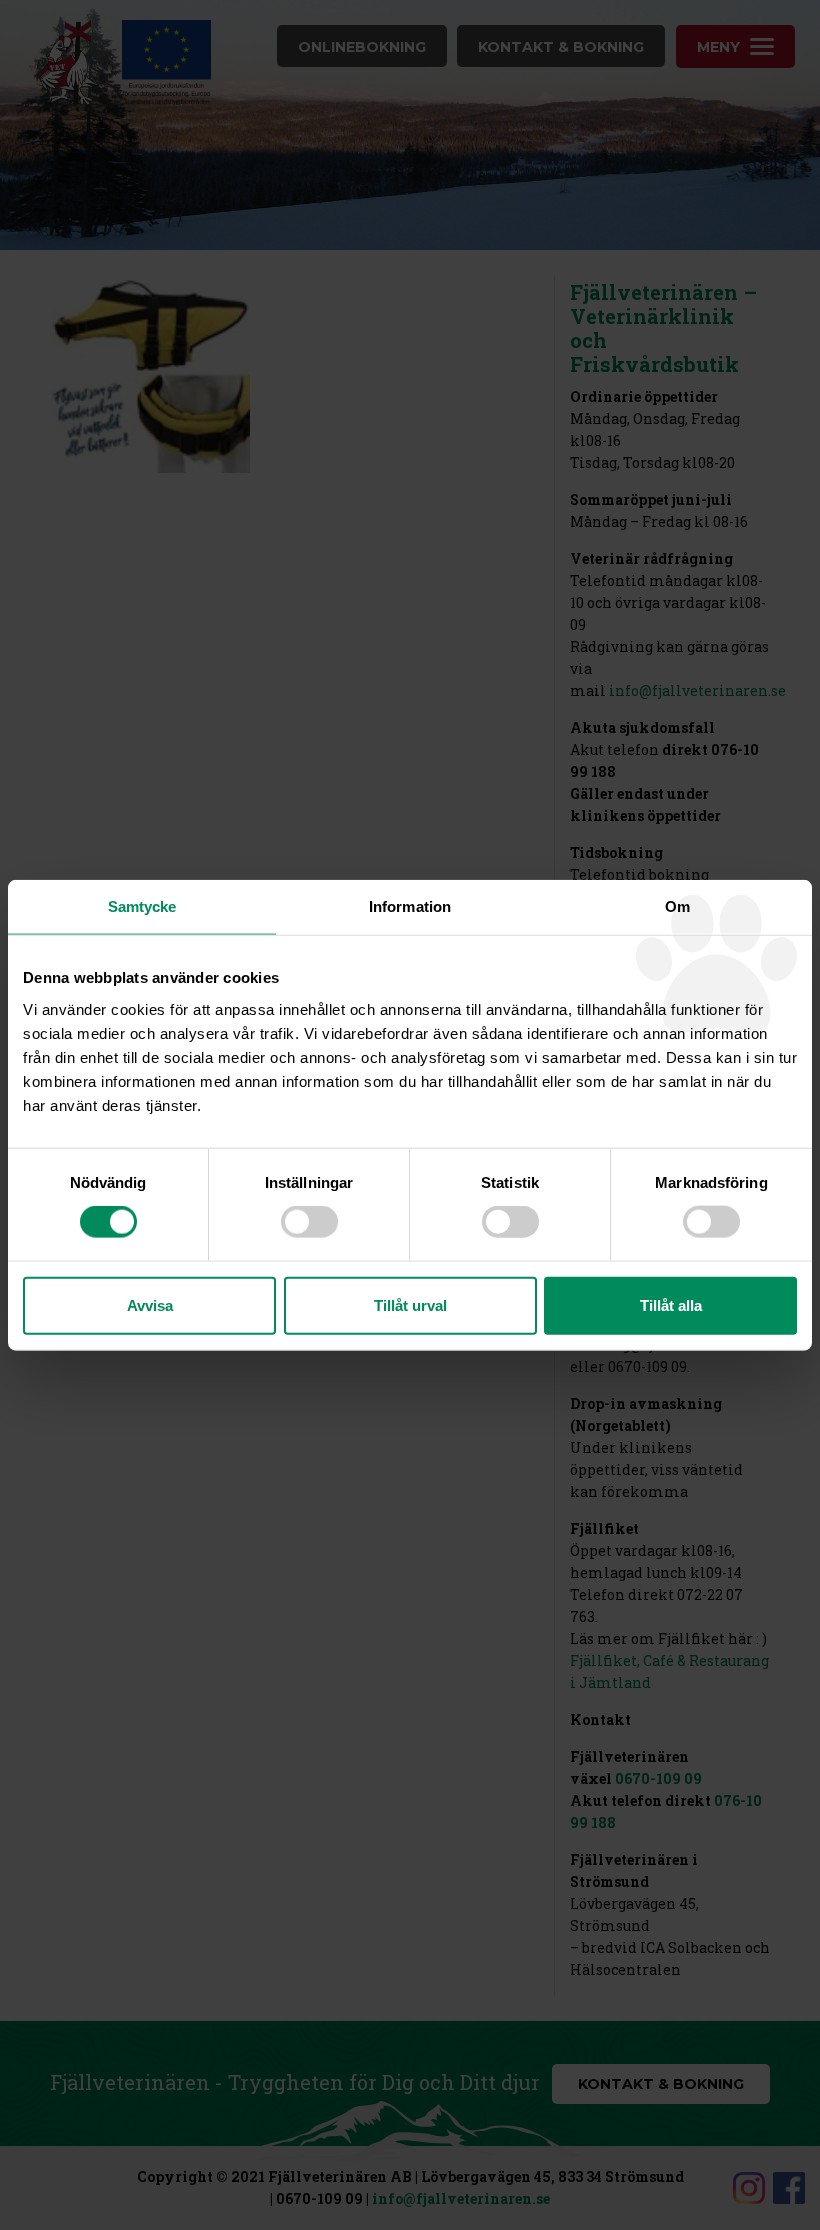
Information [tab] (410, 906)
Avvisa (150, 1304)
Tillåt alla (671, 1304)
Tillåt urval (410, 1304)
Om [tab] (677, 906)
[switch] (309, 1222)
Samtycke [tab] (142, 906)
